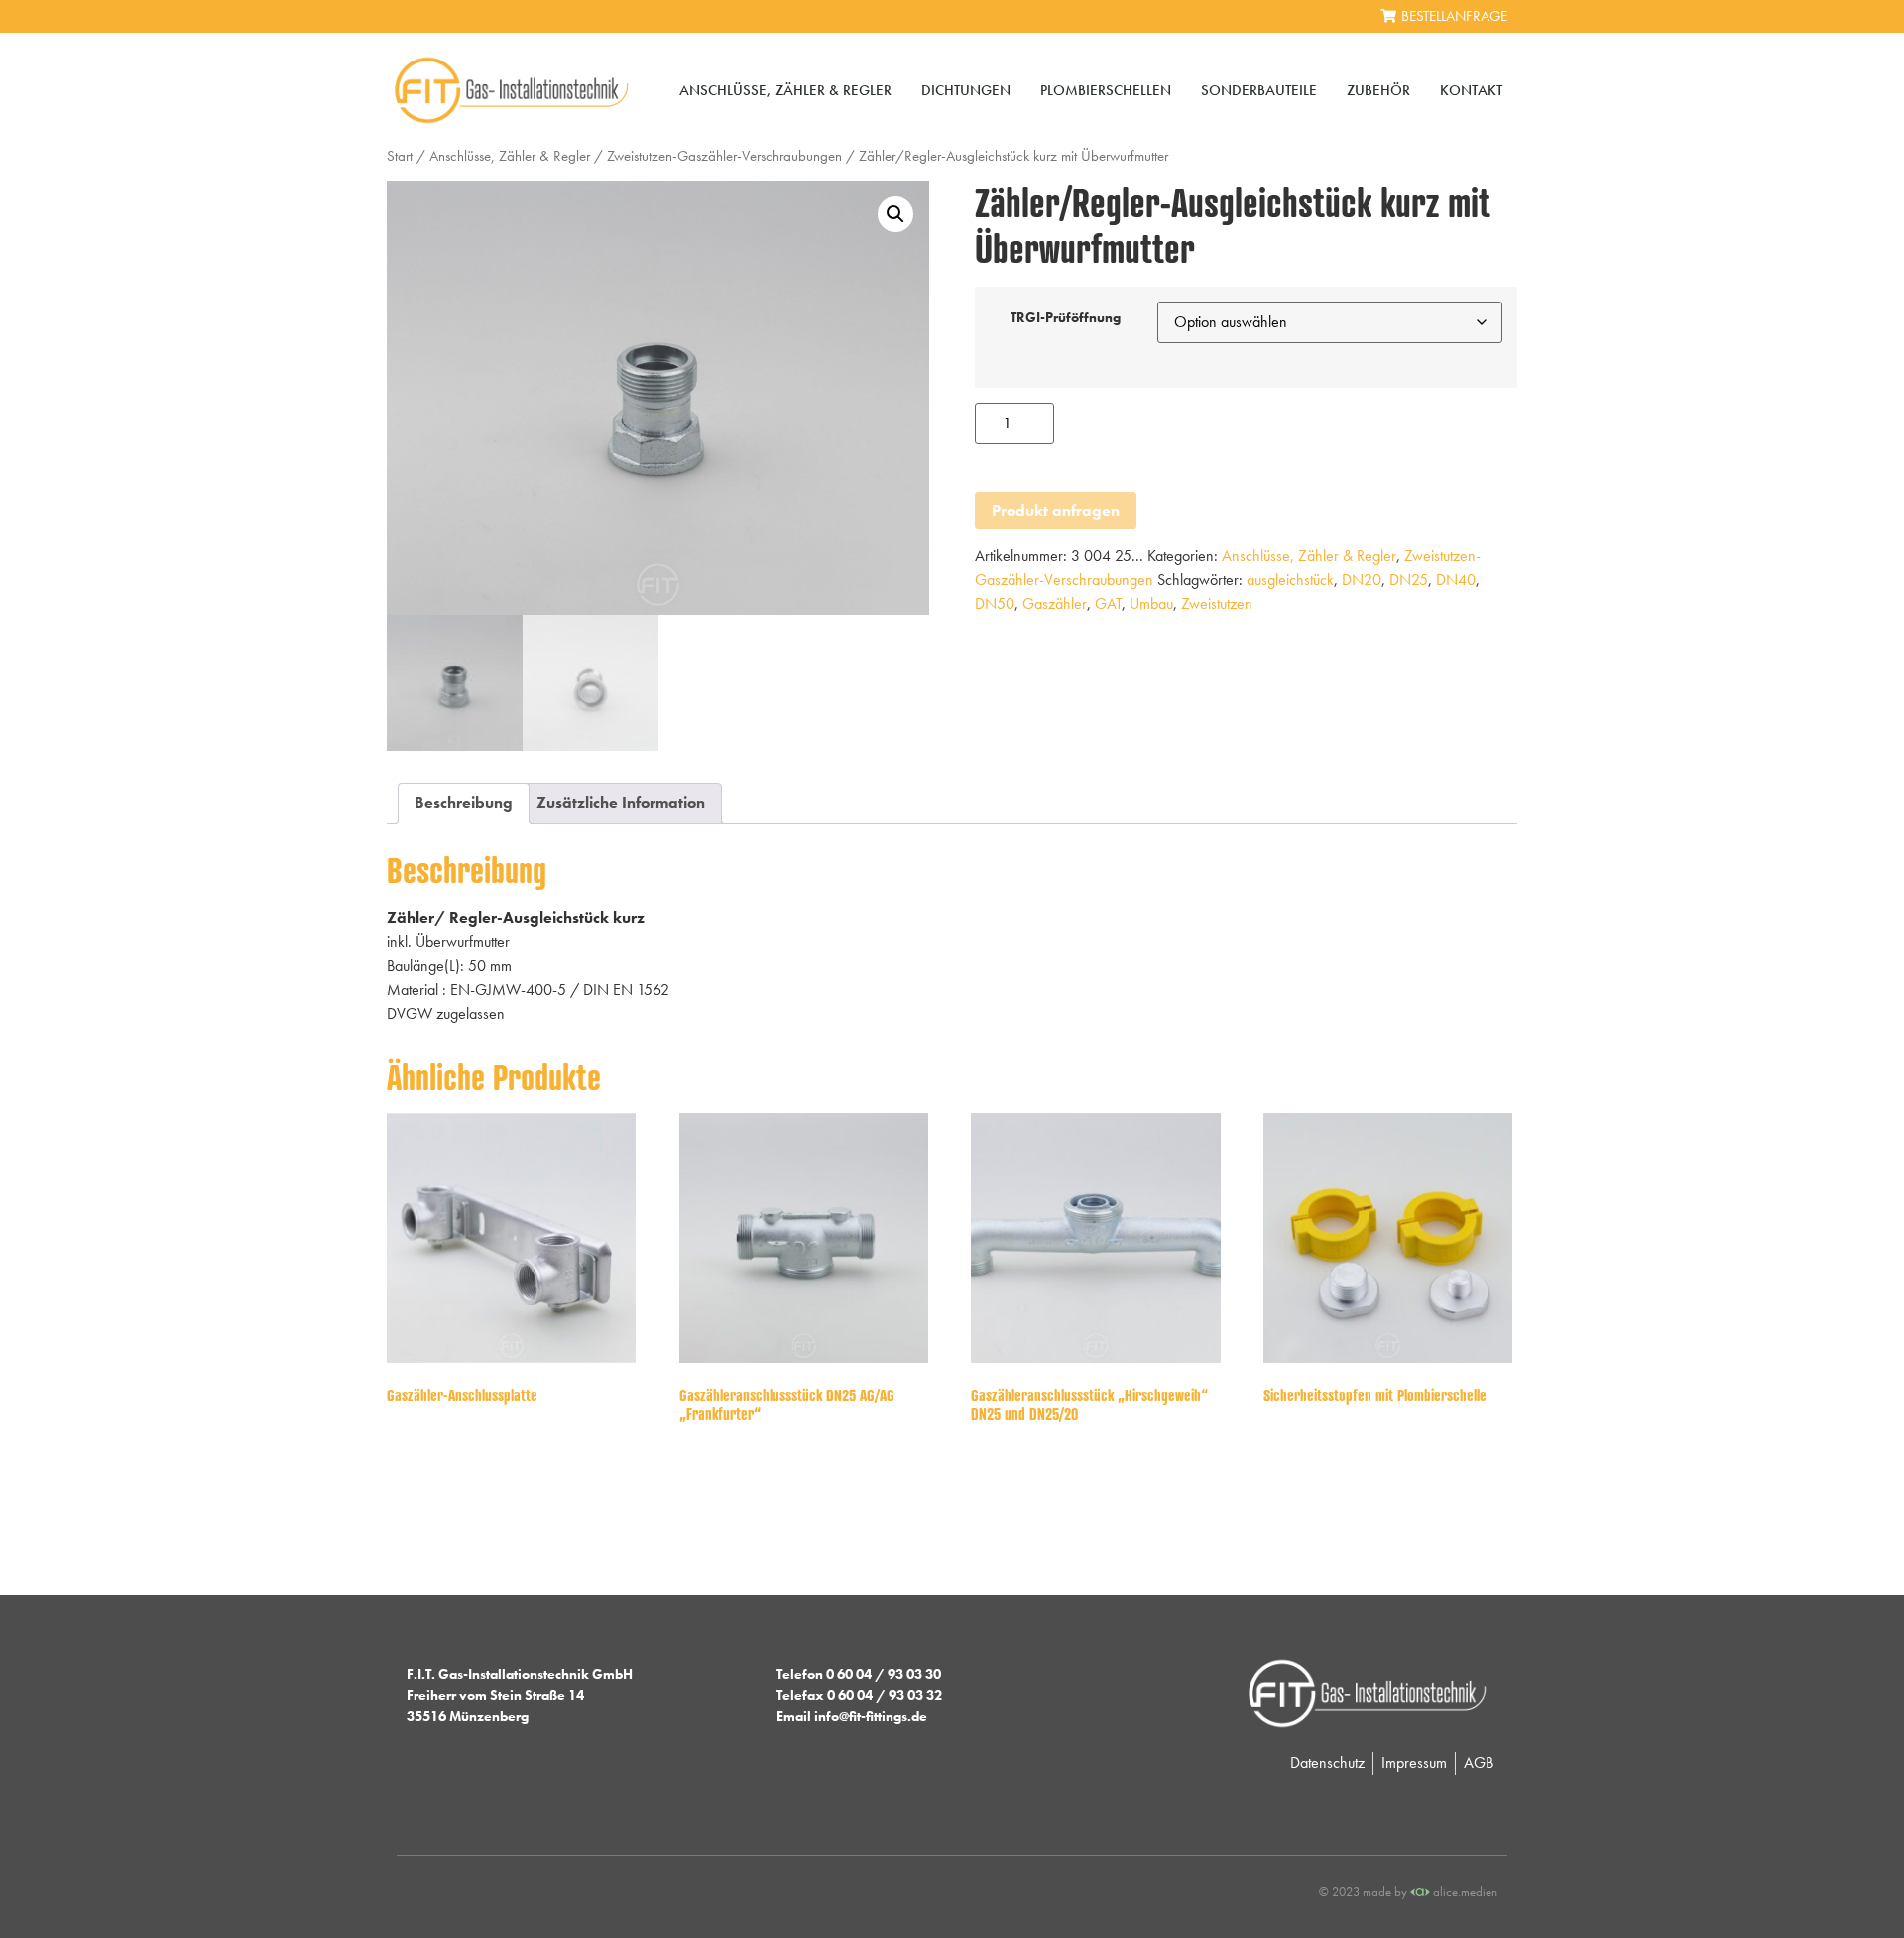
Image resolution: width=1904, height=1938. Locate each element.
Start (400, 156)
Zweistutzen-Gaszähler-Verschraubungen (724, 156)
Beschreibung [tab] (464, 803)
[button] (895, 214)
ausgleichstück (1290, 580)
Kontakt (1471, 90)
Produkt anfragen (1056, 510)
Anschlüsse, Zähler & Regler (785, 90)
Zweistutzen (1217, 604)
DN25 (1409, 580)
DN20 (1362, 580)
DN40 (1456, 580)
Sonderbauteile (1259, 90)
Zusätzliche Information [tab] (621, 803)
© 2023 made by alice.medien (1408, 1892)
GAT (1108, 604)
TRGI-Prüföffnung (1066, 317)
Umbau (1151, 604)
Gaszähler (1055, 604)
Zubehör (1378, 90)
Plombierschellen (1106, 90)
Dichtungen (966, 90)
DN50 (995, 604)
